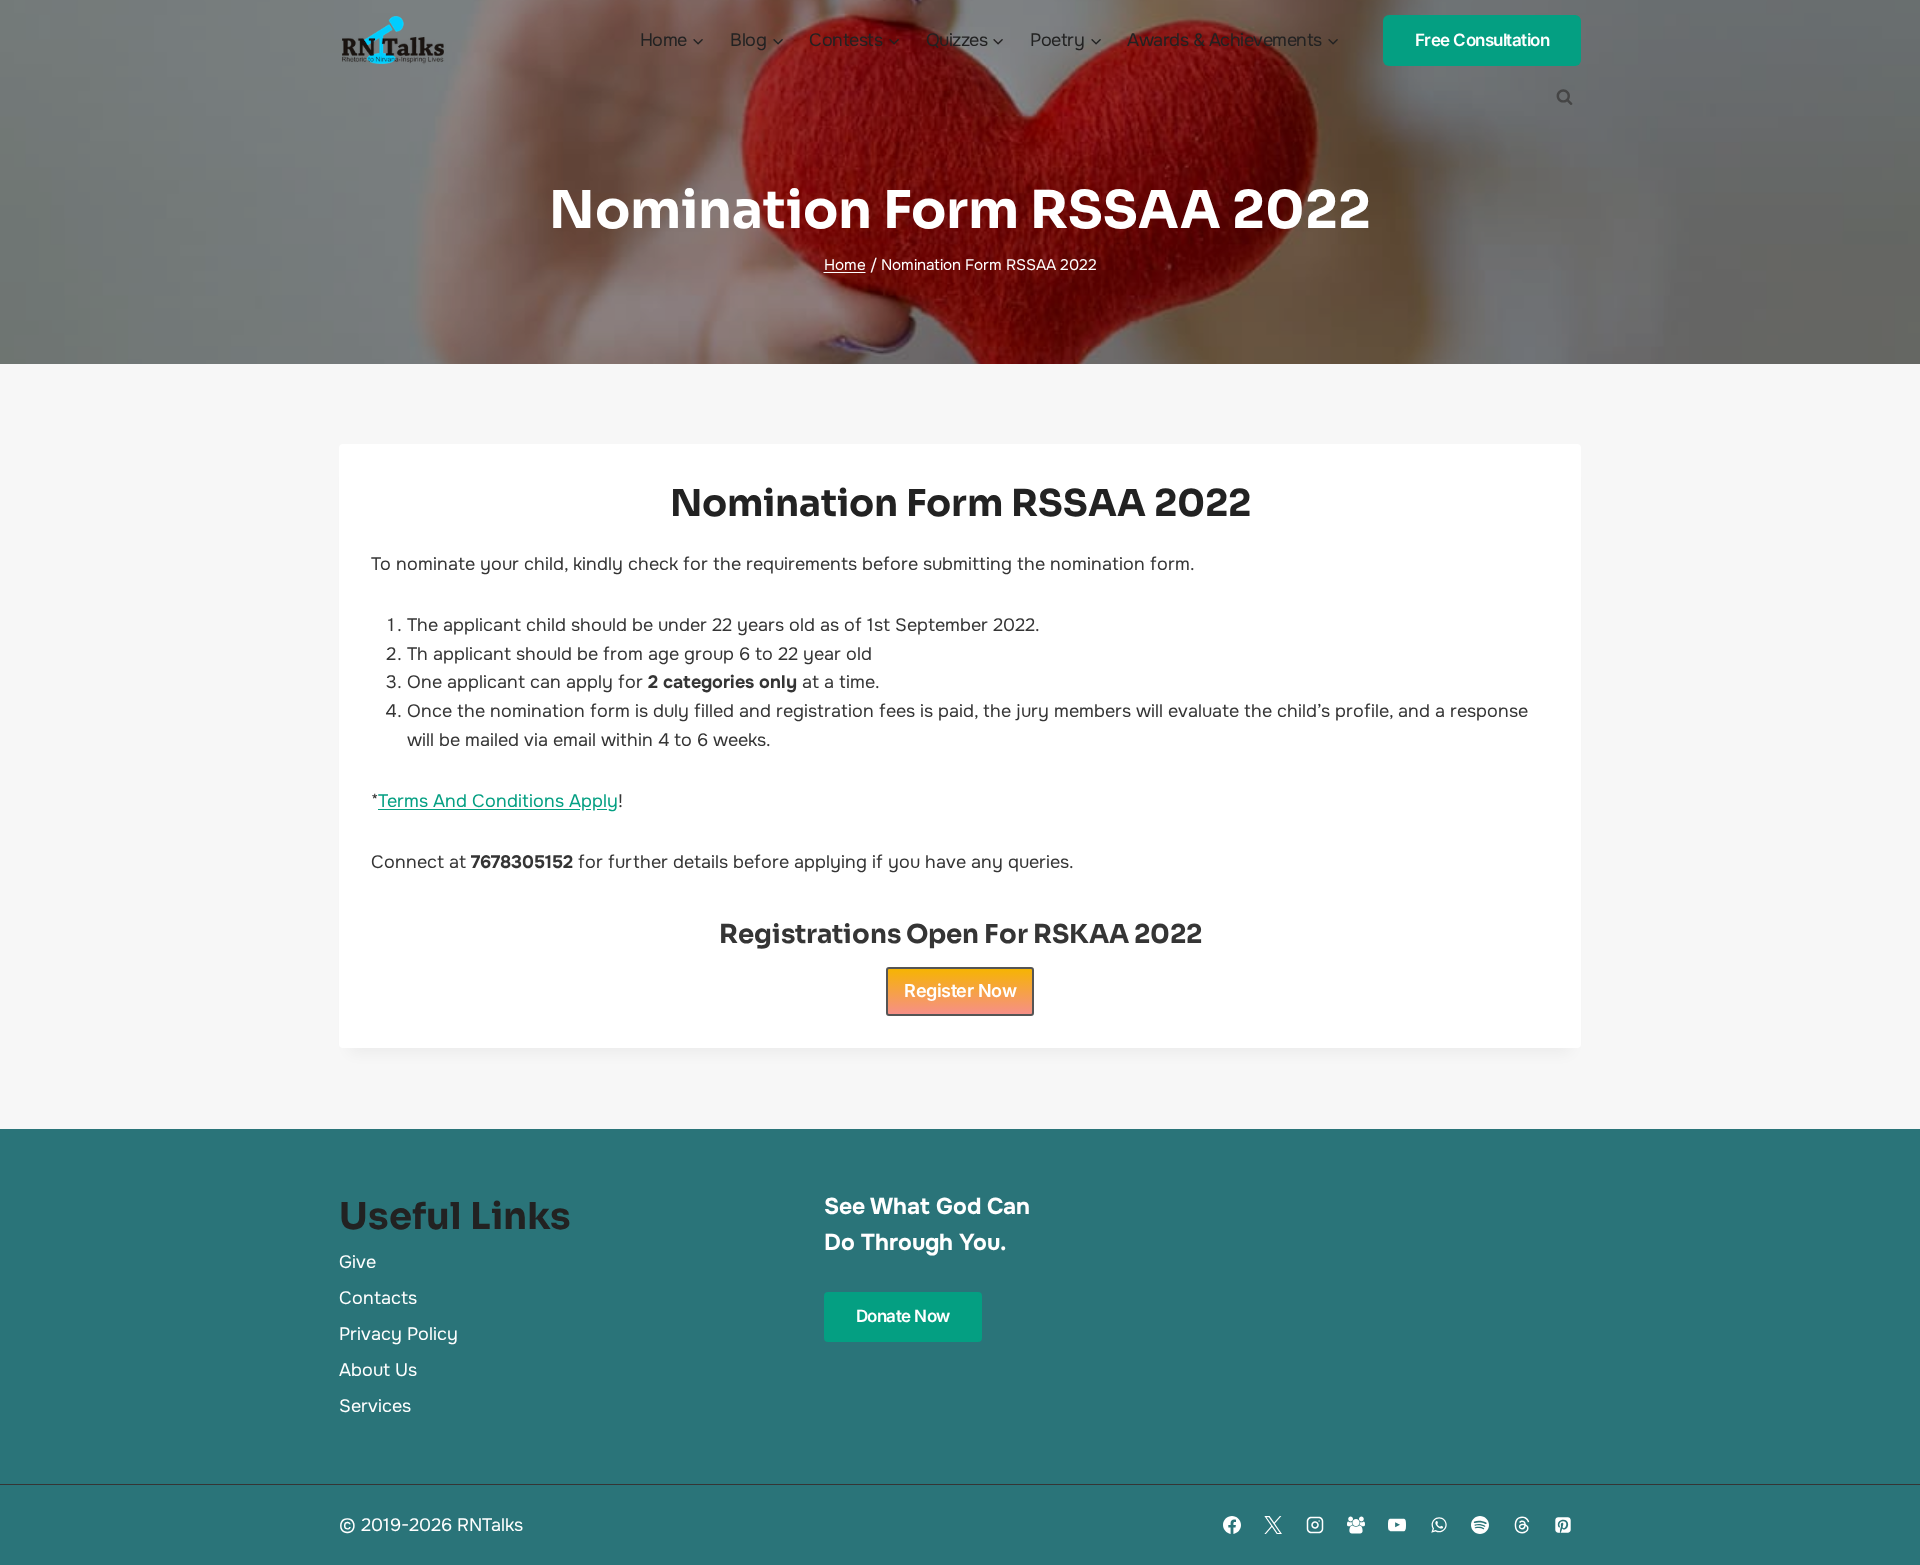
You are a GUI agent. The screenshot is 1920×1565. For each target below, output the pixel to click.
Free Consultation (1482, 40)
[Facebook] (1232, 1525)
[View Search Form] (1564, 97)
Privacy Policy (398, 1334)
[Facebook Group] (1356, 1525)
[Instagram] (1315, 1525)
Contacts (378, 1298)
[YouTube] (1397, 1525)
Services (375, 1406)
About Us (378, 1370)
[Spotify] (1480, 1525)
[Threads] (1522, 1525)
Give (357, 1262)
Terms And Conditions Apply (498, 801)
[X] (1273, 1525)
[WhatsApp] (1439, 1525)
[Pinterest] (1563, 1525)
